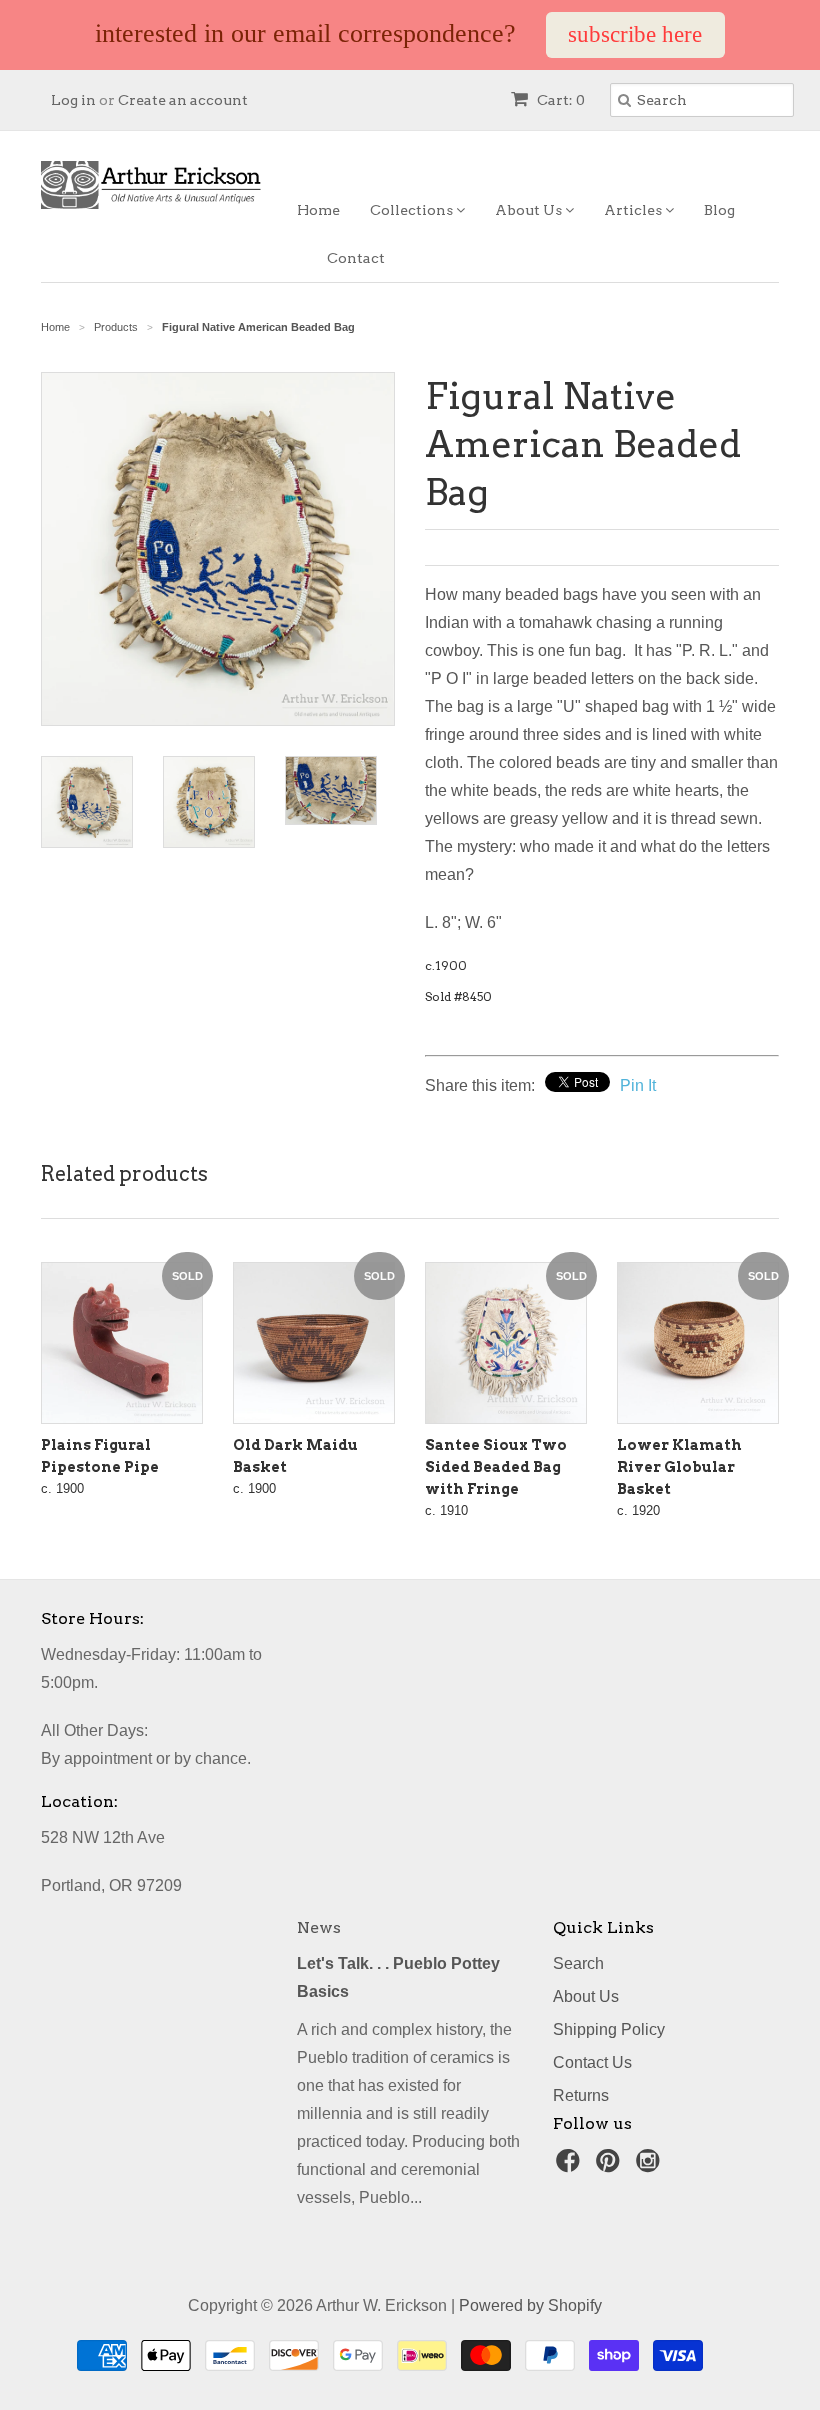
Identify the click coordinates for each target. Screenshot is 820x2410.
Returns (581, 2095)
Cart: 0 (559, 100)
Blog (719, 210)
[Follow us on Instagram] (651, 2166)
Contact (356, 258)
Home (318, 210)
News (319, 1927)
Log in (73, 100)
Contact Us (592, 2062)
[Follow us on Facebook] (571, 2166)
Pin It (638, 1085)
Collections (413, 210)
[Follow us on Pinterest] (611, 2166)
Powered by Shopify (530, 2305)
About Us (530, 210)
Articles (634, 210)
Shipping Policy (609, 2029)
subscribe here (635, 34)
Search (578, 1963)
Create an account (183, 100)
